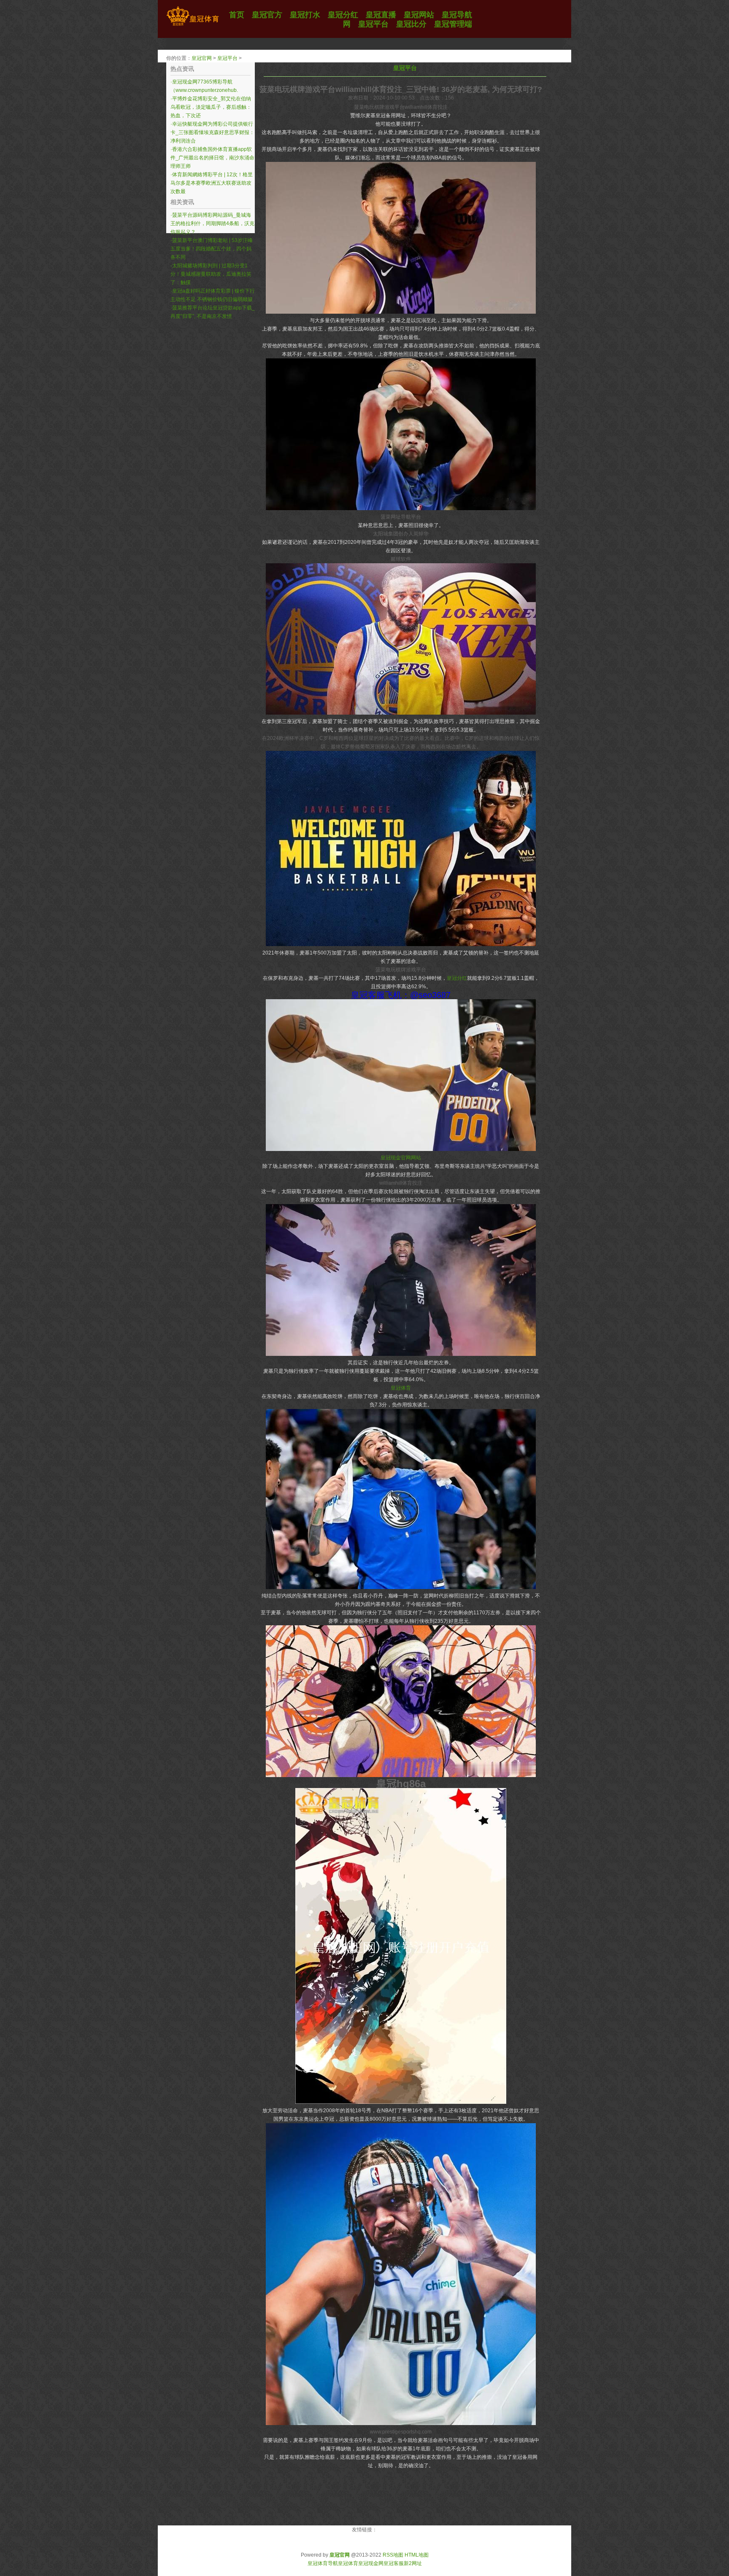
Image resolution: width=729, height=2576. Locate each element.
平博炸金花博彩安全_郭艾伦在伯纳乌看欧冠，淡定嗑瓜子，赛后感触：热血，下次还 (211, 107)
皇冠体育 (401, 1388)
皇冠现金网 (371, 2563)
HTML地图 (417, 2555)
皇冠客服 (394, 2563)
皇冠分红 (457, 978)
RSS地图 (393, 2555)
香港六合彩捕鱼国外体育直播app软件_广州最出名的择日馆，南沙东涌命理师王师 (212, 158)
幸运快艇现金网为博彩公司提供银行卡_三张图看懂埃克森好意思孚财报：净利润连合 (212, 132)
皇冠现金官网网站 (401, 1158)
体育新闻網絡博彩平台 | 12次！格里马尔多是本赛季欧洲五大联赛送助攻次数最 (212, 183)
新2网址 (413, 2563)
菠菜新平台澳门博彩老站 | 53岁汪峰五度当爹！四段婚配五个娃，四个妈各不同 (212, 249)
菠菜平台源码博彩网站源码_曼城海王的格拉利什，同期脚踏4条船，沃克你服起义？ (212, 223)
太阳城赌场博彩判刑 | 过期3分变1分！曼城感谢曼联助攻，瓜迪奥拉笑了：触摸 (211, 274)
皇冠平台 (227, 58)
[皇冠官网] (193, 26)
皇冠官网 (202, 58)
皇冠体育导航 (323, 2563)
